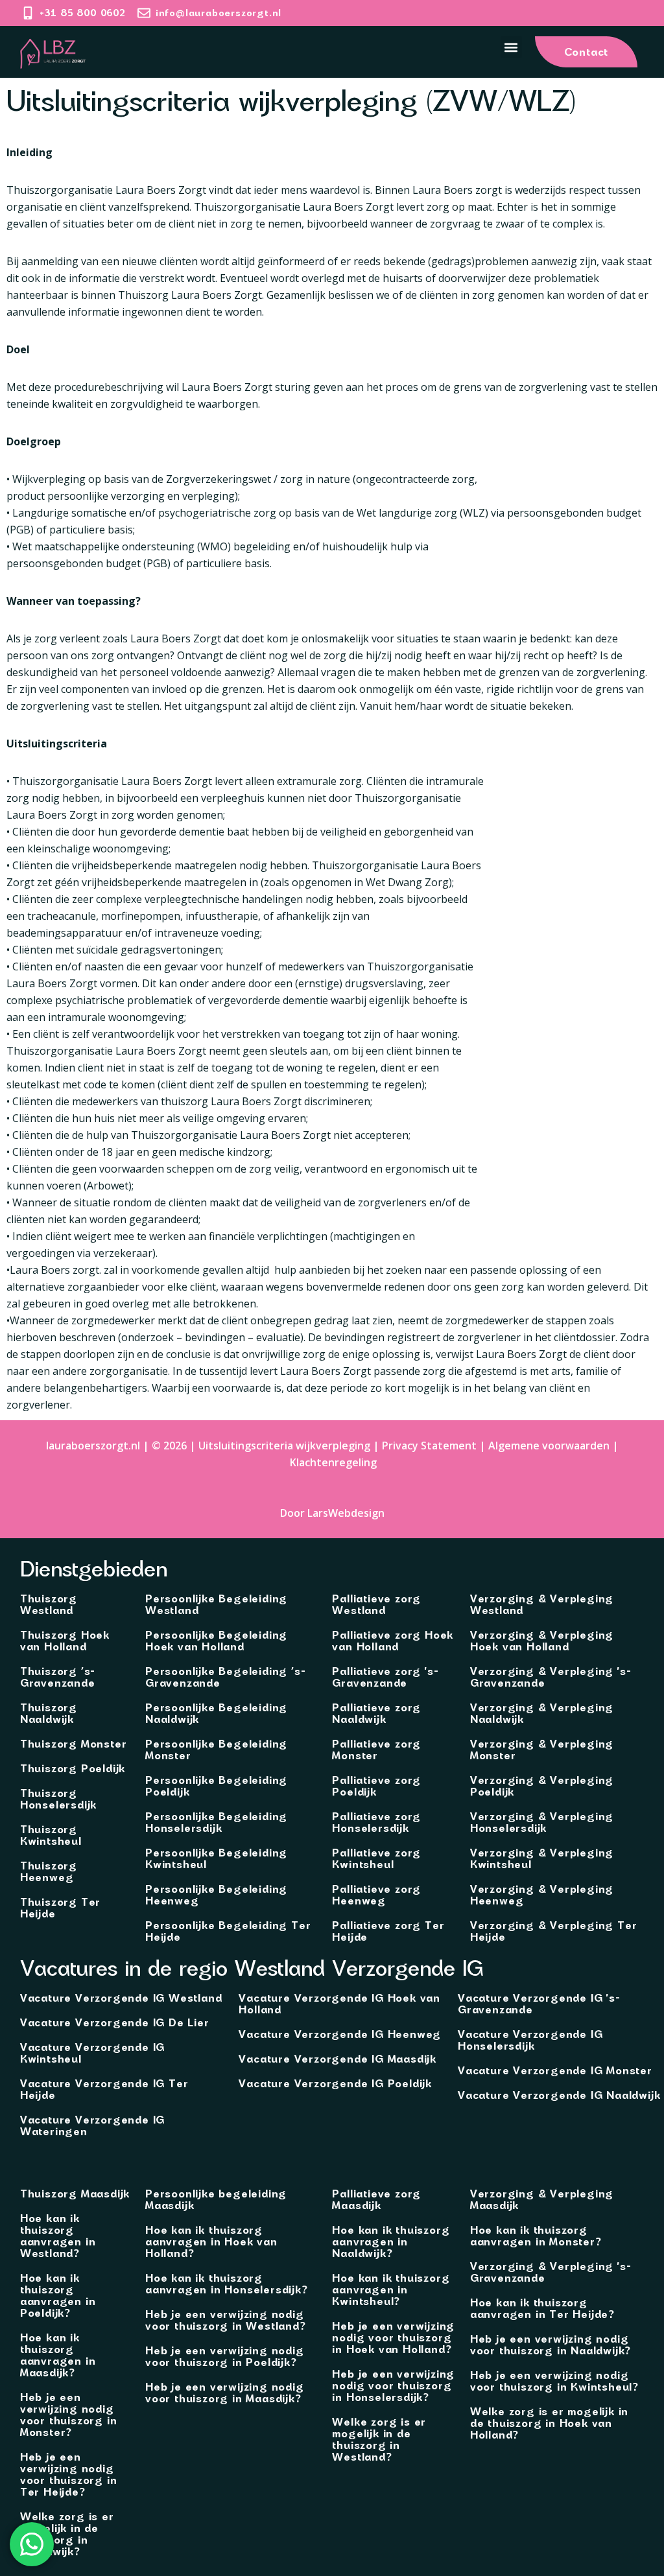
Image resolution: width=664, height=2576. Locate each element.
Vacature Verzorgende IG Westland (121, 1998)
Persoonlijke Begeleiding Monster (216, 1750)
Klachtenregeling (333, 1462)
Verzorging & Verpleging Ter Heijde (554, 1931)
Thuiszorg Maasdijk (75, 2194)
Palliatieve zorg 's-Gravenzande (385, 1677)
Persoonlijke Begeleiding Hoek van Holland (216, 1641)
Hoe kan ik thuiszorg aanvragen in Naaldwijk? (391, 2242)
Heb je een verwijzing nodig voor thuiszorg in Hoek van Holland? (393, 2337)
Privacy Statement (429, 1446)
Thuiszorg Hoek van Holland (65, 1641)
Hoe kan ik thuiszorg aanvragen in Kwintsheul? (391, 2289)
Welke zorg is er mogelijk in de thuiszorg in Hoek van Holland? (549, 2423)
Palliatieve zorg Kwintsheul (376, 1858)
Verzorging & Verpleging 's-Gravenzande (551, 1677)
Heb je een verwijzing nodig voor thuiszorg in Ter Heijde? (69, 2474)
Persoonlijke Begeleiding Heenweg (216, 1895)
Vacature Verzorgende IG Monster (555, 2070)
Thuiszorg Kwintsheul (51, 1835)
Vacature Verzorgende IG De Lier (115, 2022)
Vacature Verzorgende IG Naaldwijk (559, 2095)
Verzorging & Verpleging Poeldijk (542, 1786)
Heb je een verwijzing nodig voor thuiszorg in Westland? (225, 2320)
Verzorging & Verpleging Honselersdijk (542, 1822)
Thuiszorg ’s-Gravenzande (58, 1677)
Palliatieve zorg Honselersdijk (376, 1822)
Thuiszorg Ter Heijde (60, 1908)
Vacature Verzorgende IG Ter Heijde (104, 2089)
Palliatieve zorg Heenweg (376, 1895)
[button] (511, 47)
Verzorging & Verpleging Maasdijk (542, 2199)
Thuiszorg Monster (74, 1744)
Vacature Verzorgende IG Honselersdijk (530, 2040)
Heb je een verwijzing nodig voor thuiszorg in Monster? (69, 2415)
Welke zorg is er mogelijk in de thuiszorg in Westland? (379, 2439)
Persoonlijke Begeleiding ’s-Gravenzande (225, 1677)
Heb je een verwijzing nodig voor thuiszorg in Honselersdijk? (393, 2385)
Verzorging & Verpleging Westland (542, 1604)
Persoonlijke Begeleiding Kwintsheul (216, 1858)
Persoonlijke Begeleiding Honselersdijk (216, 1822)
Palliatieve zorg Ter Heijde (388, 1931)
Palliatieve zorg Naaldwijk (376, 1713)
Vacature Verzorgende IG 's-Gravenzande (539, 2004)
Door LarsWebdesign (332, 1513)
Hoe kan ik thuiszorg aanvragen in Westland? (58, 2236)
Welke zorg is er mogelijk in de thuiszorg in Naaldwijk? (67, 2534)
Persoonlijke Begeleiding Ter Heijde (228, 1931)
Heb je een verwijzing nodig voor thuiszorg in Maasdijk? (225, 2393)
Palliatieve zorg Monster (376, 1750)
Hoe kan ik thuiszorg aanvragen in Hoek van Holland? (211, 2242)
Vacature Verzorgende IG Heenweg (340, 2034)
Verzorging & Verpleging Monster (542, 1750)
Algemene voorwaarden (549, 1446)
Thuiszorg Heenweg (49, 1871)
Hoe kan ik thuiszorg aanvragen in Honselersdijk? (226, 2284)
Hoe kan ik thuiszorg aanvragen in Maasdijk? (58, 2355)
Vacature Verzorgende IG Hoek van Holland (339, 2004)
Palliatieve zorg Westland (376, 1604)
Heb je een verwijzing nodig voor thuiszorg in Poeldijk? (225, 2356)
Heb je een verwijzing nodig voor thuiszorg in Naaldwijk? (550, 2345)
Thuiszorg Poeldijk (73, 1768)
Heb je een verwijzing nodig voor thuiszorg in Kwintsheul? (554, 2381)
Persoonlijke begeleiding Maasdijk (216, 2199)
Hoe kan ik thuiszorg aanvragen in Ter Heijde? (542, 2308)
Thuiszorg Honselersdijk (58, 1799)
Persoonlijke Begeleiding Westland (216, 1604)
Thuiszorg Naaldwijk (49, 1713)
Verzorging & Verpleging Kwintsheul (542, 1858)
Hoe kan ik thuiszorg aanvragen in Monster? (536, 2236)
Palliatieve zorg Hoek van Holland (393, 1641)
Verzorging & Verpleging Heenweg (542, 1895)
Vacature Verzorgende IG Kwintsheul (92, 2053)
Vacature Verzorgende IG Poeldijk (335, 2083)
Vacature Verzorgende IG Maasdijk (338, 2059)
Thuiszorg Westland (49, 1604)
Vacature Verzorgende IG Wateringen (92, 2125)
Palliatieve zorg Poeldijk (376, 1786)
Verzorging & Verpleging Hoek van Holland (542, 1641)
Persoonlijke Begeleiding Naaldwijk (216, 1713)
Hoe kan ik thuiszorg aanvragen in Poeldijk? (58, 2295)
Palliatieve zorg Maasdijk (376, 2199)
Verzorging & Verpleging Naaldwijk (542, 1713)
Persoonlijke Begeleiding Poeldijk (216, 1786)
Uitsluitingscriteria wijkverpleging (284, 1446)
